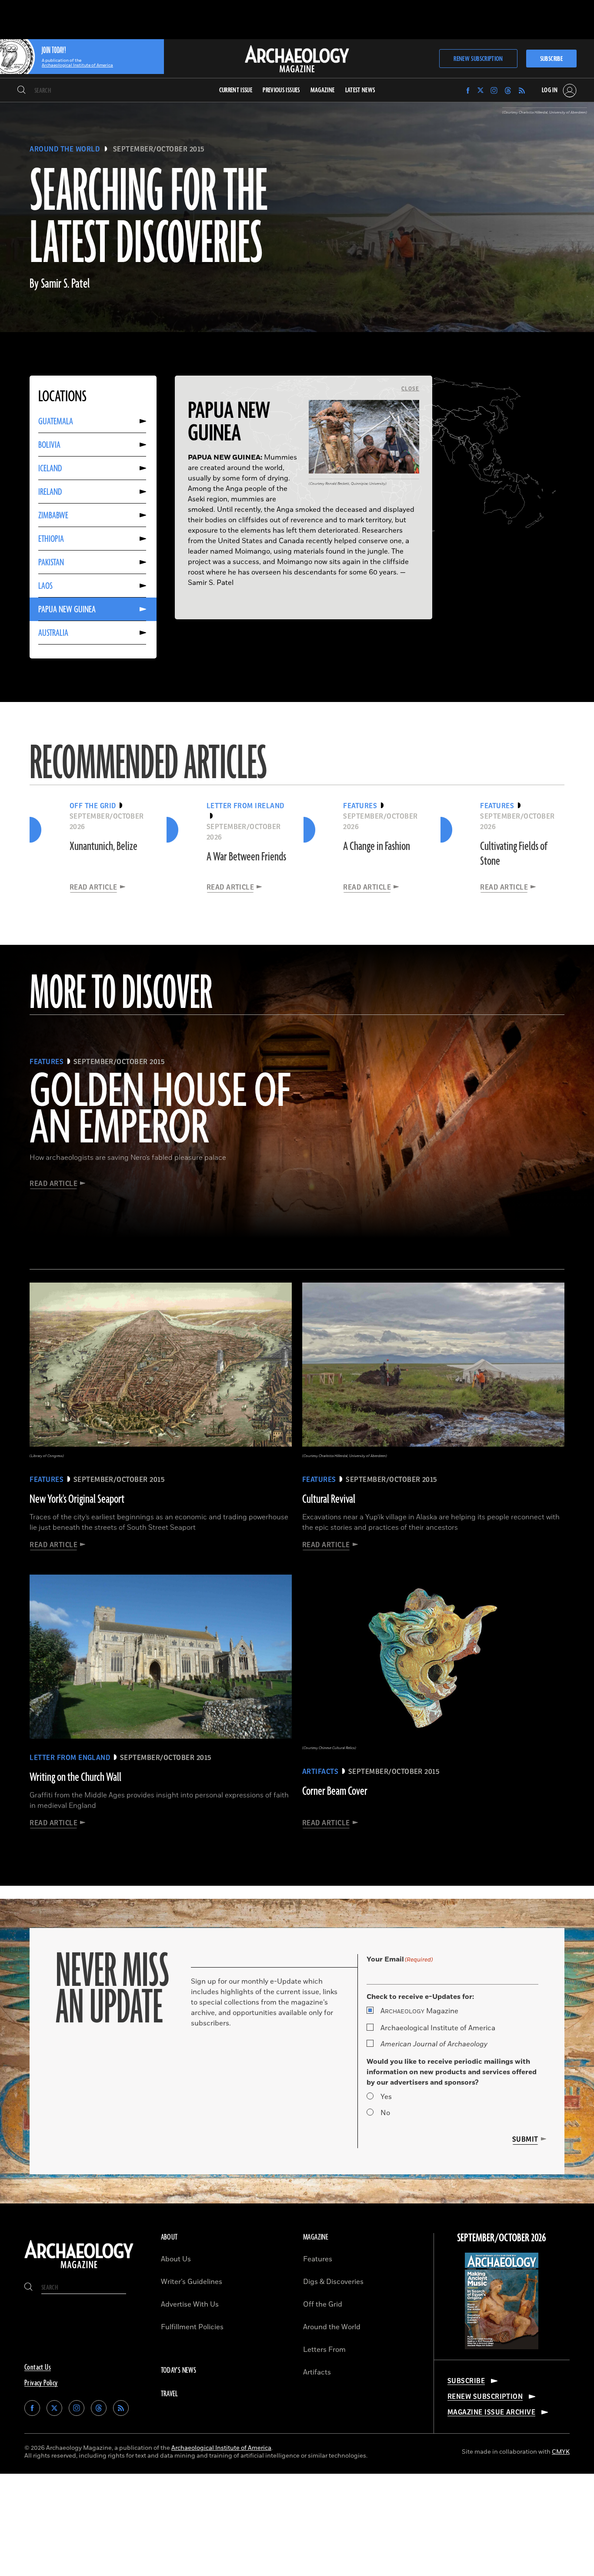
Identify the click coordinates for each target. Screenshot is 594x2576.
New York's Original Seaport (77, 1499)
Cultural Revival (329, 1499)
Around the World (65, 149)
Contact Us (38, 2368)
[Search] (22, 91)
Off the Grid (323, 2304)
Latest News (360, 90)
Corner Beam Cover (335, 1791)
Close (410, 389)
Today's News (179, 2371)
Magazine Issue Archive (492, 2412)
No (385, 2113)
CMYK (561, 2452)
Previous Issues (281, 90)
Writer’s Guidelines (192, 2282)
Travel (170, 2394)
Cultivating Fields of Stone (514, 854)
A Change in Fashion (377, 846)
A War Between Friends (246, 857)
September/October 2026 (502, 2238)
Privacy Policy (41, 2383)
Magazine (419, 2011)
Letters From (324, 2350)
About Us (176, 2259)
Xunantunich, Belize (103, 846)
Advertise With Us (190, 2304)
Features (318, 2259)
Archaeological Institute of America (438, 2028)
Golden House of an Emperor (160, 1111)
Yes (386, 2097)
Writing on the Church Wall (75, 1777)
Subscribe (551, 59)
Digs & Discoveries (333, 2282)
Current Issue (236, 90)
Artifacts (317, 2372)
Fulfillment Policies (192, 2327)
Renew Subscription (478, 59)
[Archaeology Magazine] (79, 2269)
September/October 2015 (159, 149)
